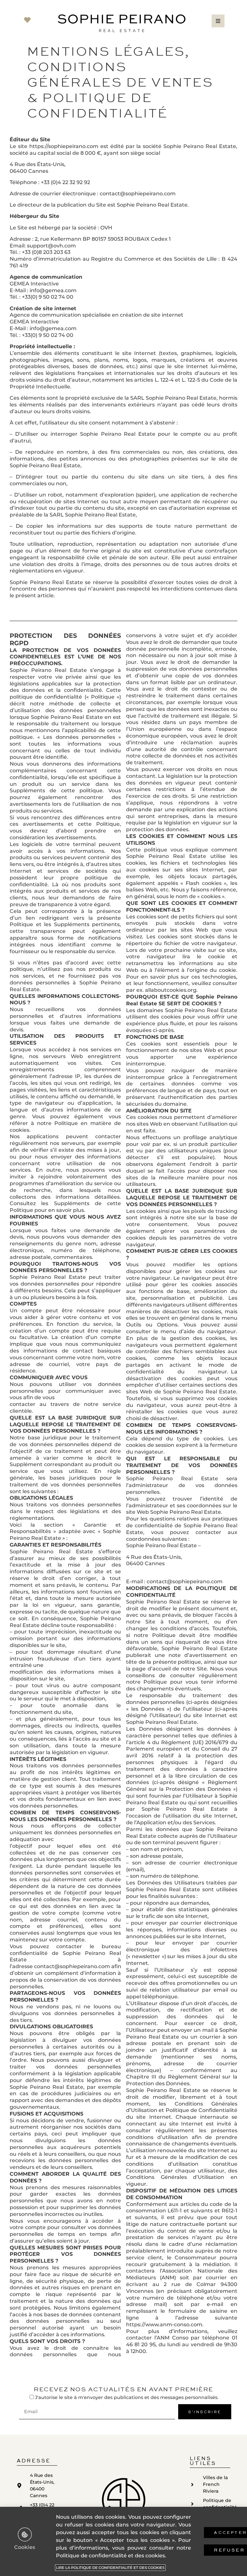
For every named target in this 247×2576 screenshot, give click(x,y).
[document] (123, 1288)
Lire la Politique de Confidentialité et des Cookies (110, 2568)
